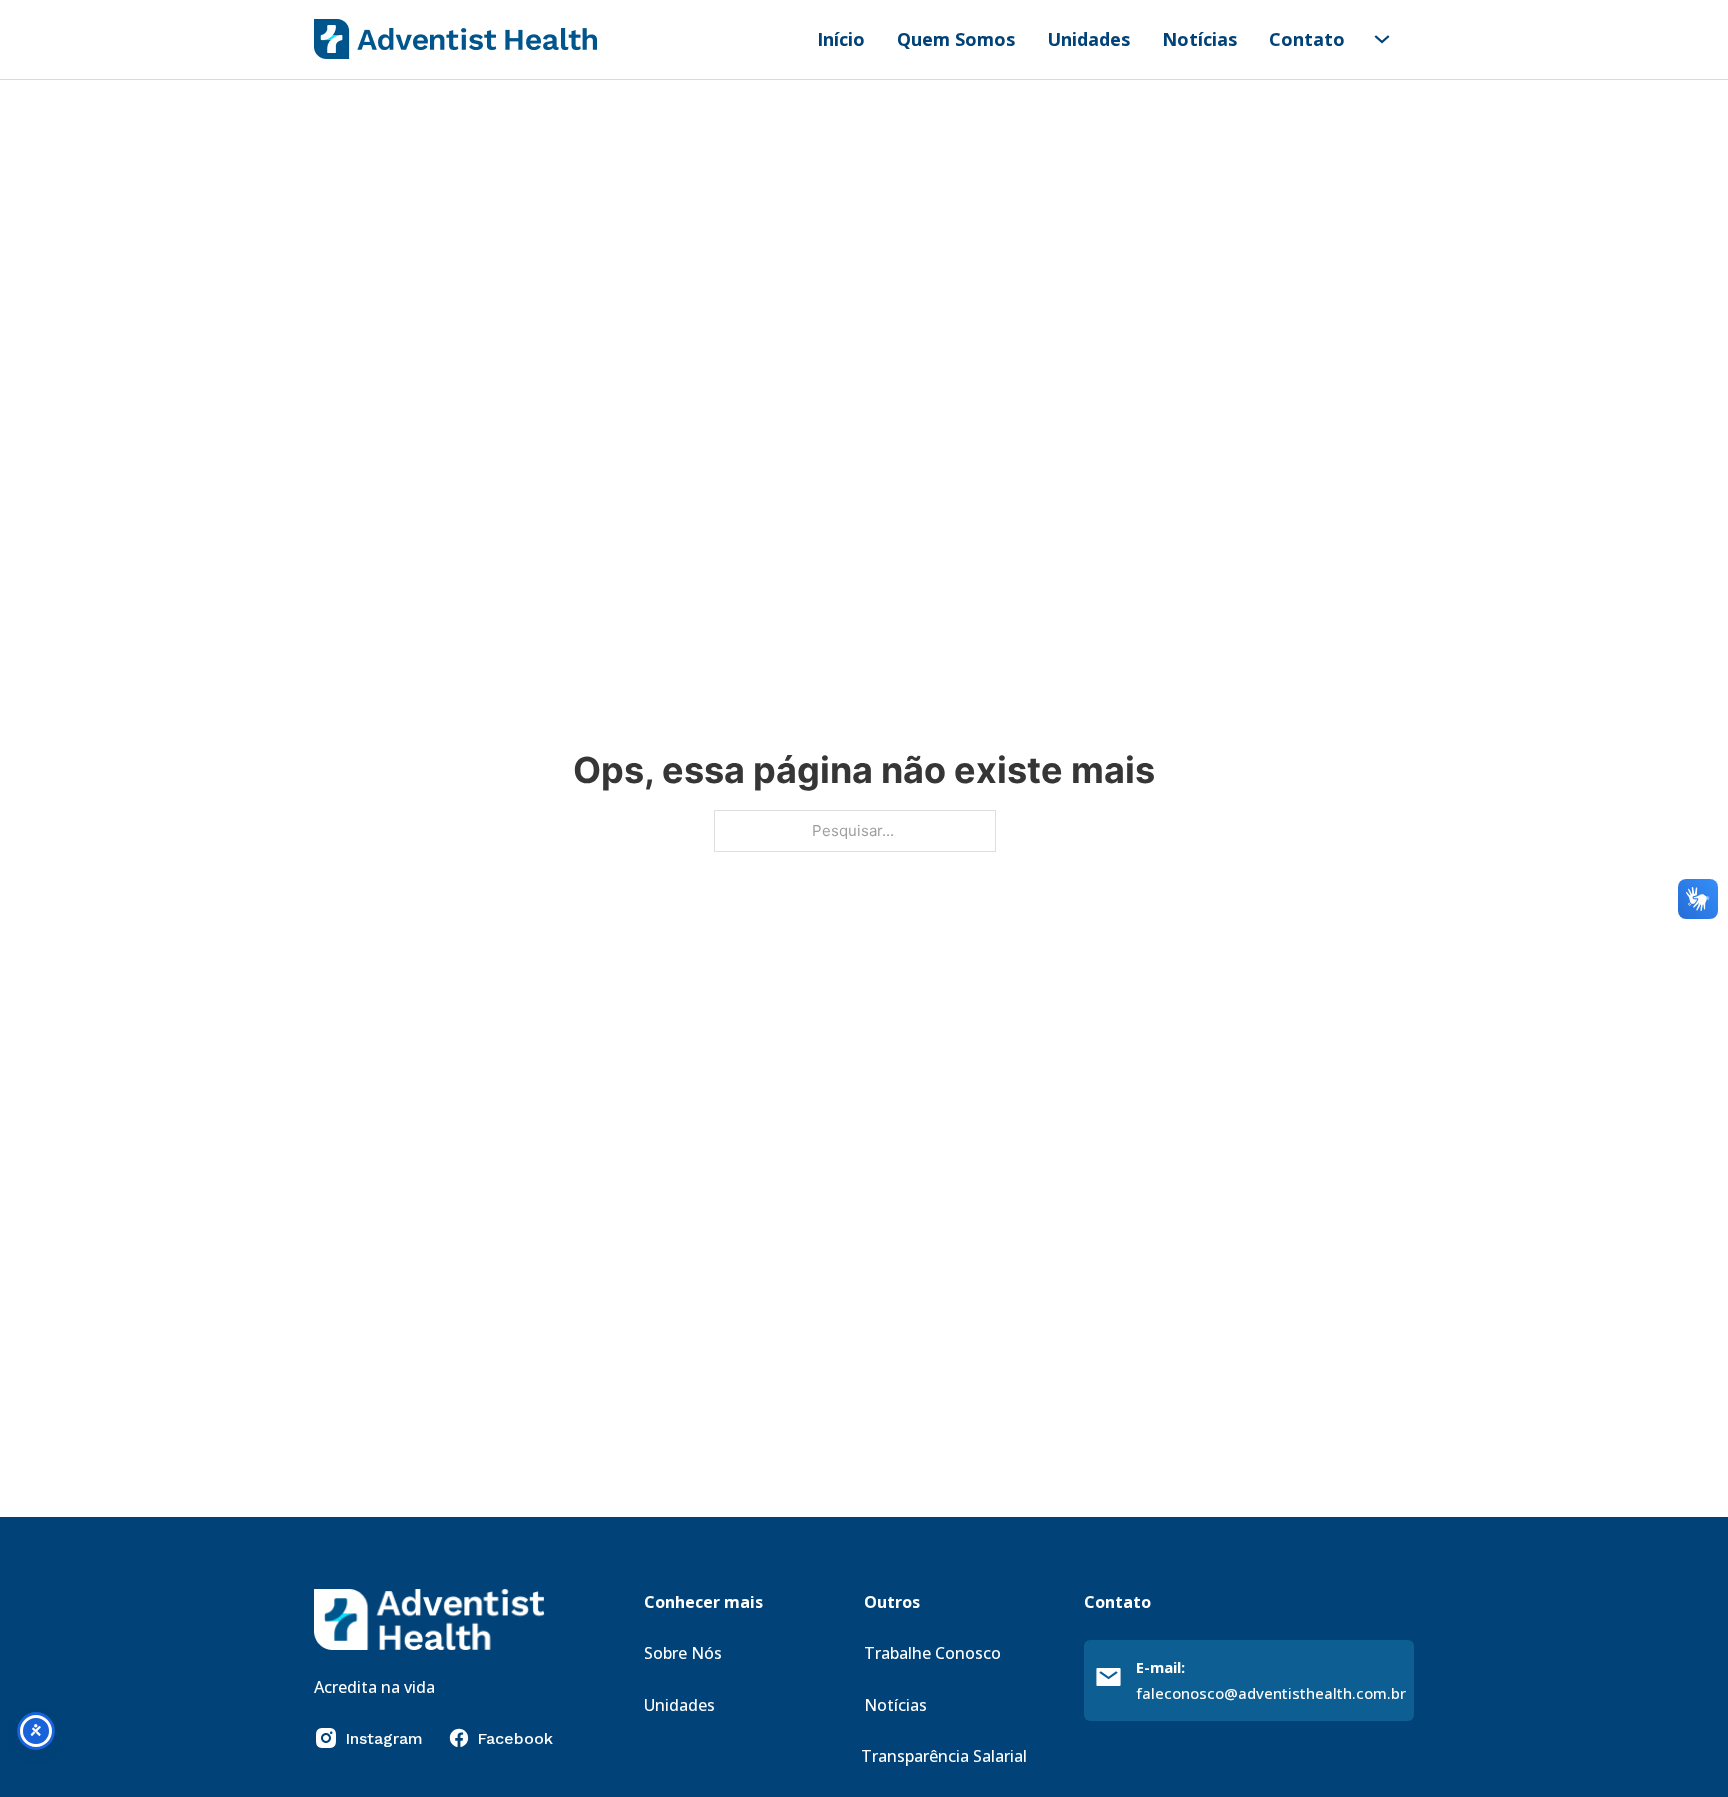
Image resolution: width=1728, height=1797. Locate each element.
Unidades (1088, 39)
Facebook (515, 1738)
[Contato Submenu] (1382, 39)
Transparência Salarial (944, 1756)
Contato (1307, 39)
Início (841, 39)
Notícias (1199, 39)
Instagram (384, 1738)
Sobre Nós (683, 1653)
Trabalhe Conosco (932, 1653)
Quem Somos (956, 39)
